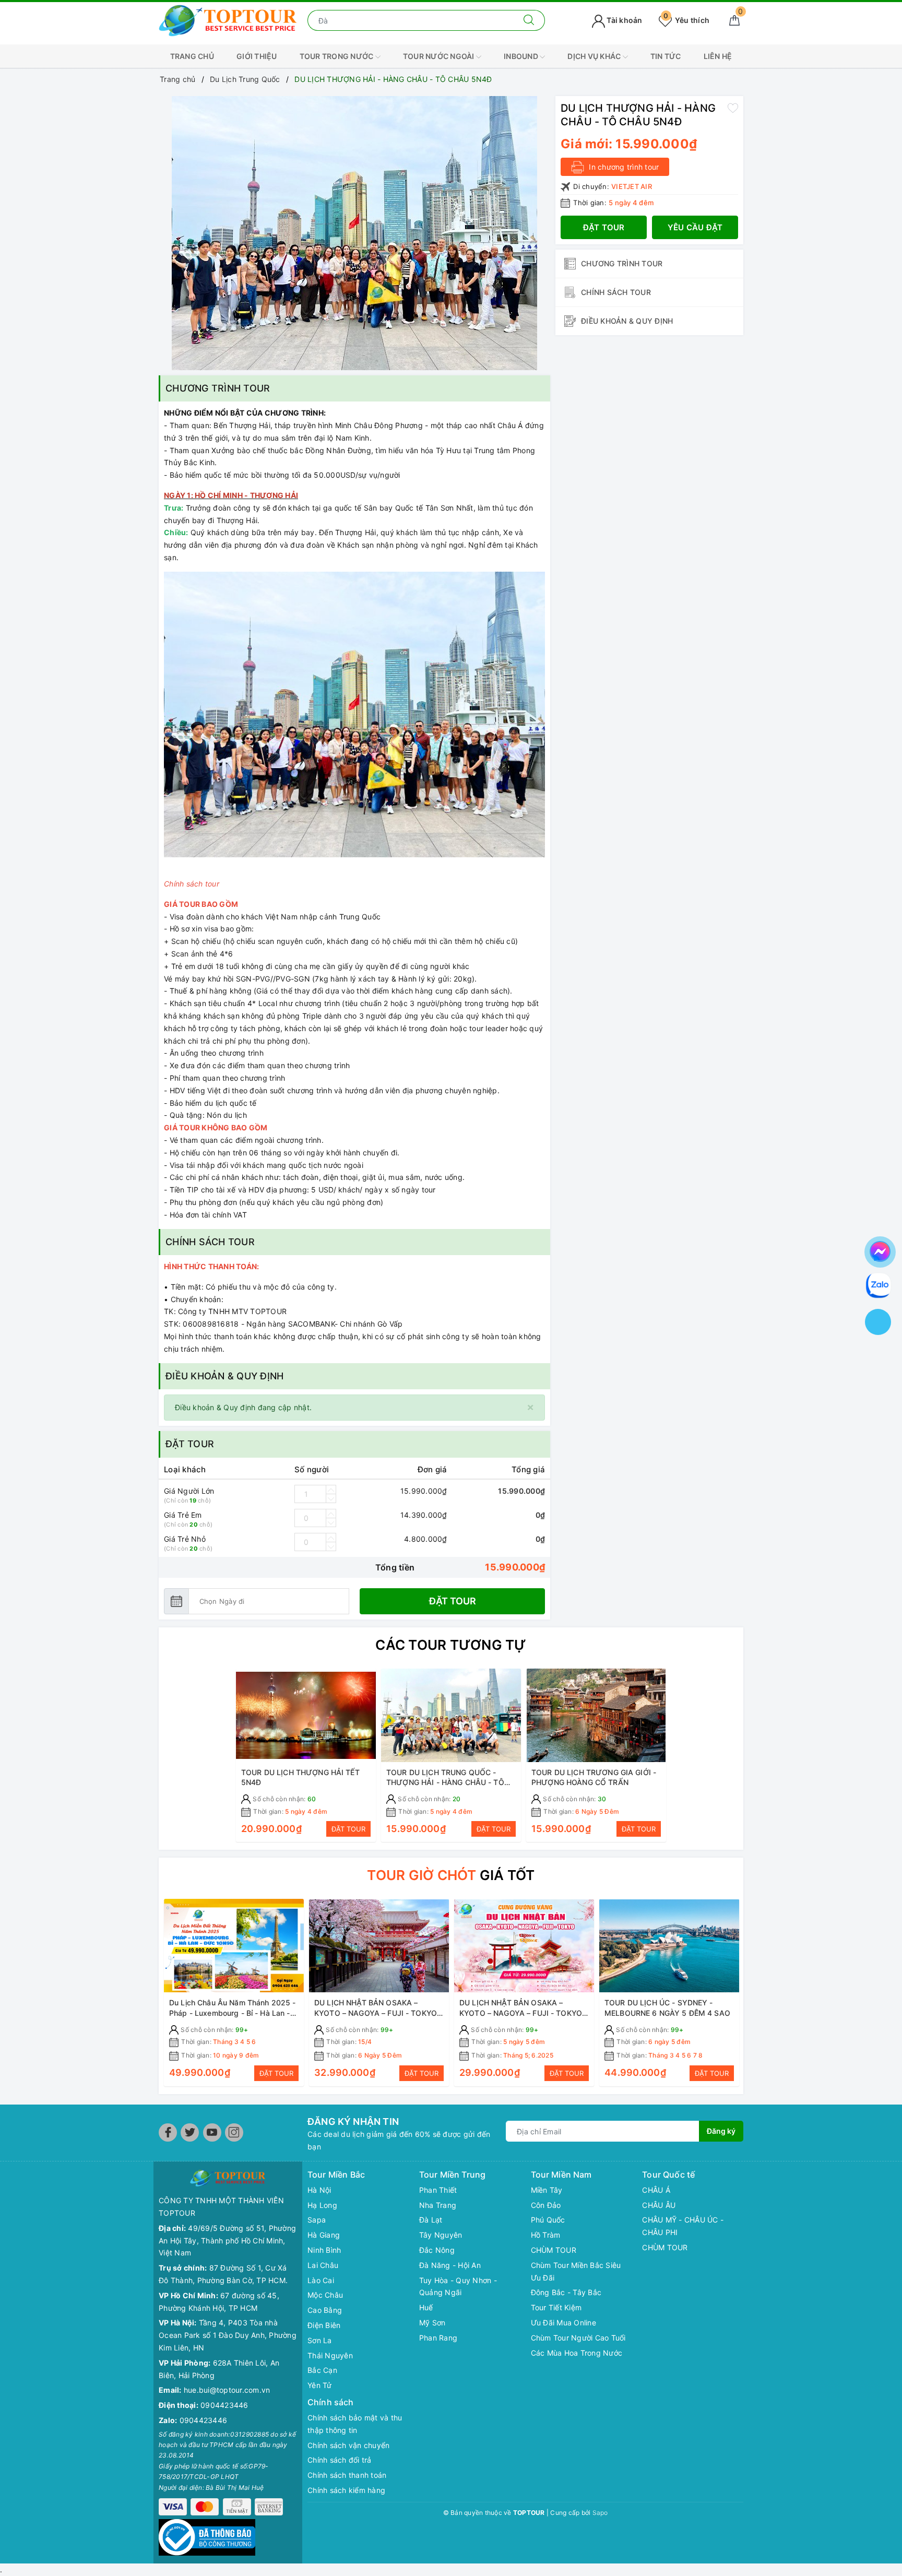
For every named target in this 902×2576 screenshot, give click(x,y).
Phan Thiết (438, 2190)
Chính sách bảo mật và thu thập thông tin (355, 2424)
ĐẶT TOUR (348, 1829)
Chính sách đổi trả (340, 2460)
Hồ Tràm (546, 2235)
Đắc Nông (437, 2250)
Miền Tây (547, 2190)
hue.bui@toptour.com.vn (227, 2390)
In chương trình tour (623, 166)
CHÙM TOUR (554, 2250)
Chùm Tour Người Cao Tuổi (578, 2338)
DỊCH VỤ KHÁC (595, 56)
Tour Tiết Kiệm (556, 2307)
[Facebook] (168, 2132)
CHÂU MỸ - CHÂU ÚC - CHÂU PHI (683, 2226)
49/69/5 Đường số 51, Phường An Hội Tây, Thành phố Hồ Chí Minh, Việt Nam (227, 2241)
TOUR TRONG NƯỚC (337, 56)
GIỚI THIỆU (257, 56)
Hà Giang (324, 2235)
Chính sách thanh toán (347, 2475)
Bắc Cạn (322, 2370)
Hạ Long (322, 2205)
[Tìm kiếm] (529, 20)
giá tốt (451, 1875)
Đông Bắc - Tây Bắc (566, 2292)
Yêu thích (686, 20)
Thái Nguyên (330, 2355)
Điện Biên (324, 2325)
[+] (331, 1490)
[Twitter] (190, 2132)
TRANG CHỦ (192, 56)
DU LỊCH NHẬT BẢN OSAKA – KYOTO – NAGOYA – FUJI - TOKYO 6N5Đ (376, 2013)
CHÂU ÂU (659, 2205)
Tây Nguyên (441, 2235)
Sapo (600, 2513)
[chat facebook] (880, 1250)
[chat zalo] (879, 1285)
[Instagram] (234, 2132)
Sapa (317, 2220)
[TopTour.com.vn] (228, 20)
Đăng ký (721, 2131)
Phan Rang (438, 2338)
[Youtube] (212, 2132)
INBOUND (522, 56)
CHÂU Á (656, 2190)
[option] (354, 233)
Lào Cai (321, 2280)
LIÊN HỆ (718, 56)
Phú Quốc (548, 2220)
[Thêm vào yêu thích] (733, 108)
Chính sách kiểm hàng (346, 2490)
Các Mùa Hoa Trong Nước (577, 2353)
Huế (426, 2307)
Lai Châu (323, 2265)
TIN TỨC (666, 56)
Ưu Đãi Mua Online (563, 2323)
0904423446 (224, 2405)
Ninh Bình (324, 2250)
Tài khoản (624, 20)
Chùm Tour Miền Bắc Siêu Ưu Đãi (576, 2271)
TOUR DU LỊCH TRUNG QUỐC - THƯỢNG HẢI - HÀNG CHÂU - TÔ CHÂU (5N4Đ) (445, 1782)
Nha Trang (438, 2205)
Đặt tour (453, 1601)
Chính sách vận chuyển (348, 2445)
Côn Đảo (546, 2205)
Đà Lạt (431, 2220)
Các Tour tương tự (451, 1645)
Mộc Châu (325, 2295)
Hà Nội (319, 2190)
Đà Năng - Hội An (450, 2265)
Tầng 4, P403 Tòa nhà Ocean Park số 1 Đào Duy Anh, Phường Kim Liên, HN (228, 2335)
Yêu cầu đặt (695, 227)
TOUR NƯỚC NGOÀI (440, 56)
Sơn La (320, 2340)
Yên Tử (320, 2385)
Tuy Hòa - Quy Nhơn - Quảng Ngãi (458, 2287)
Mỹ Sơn (432, 2323)
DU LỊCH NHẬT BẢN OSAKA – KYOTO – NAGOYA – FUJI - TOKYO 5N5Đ (521, 2013)
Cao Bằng (325, 2310)
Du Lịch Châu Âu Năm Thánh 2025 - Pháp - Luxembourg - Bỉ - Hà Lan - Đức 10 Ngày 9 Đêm (232, 2013)
